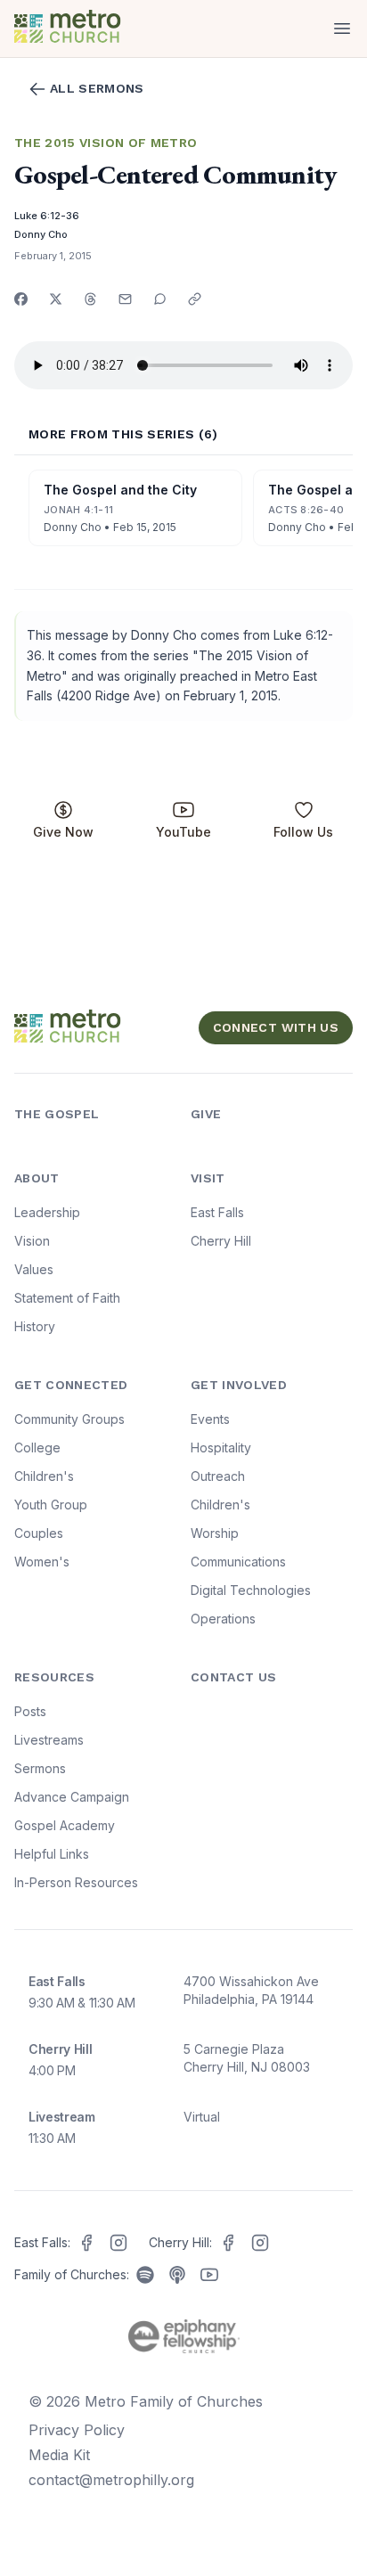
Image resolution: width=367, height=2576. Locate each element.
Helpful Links (52, 1854)
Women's (42, 1562)
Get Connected (71, 1385)
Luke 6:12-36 (47, 216)
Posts (30, 1711)
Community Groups (69, 1419)
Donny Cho (41, 234)
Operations (223, 1619)
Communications (238, 1562)
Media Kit (59, 2455)
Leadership (47, 1212)
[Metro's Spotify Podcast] (145, 2275)
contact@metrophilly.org (111, 2480)
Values (34, 1269)
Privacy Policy (77, 2430)
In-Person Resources (76, 1882)
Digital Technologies (251, 1590)
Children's (44, 1476)
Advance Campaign (72, 1797)
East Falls (217, 1212)
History (35, 1326)
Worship (215, 1533)
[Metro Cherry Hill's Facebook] (228, 2243)
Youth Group (51, 1505)
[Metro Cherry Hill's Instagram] (260, 2243)
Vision (32, 1241)
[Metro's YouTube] (209, 2275)
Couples (39, 1533)
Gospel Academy (65, 1825)
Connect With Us (276, 1027)
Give (206, 1114)
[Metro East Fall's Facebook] (86, 2243)
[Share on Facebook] (21, 299)
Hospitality (221, 1447)
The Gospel (57, 1114)
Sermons (40, 1768)
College (37, 1447)
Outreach (218, 1476)
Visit (208, 1178)
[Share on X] (56, 299)
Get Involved (239, 1385)
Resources (54, 1677)
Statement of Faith (67, 1298)
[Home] (95, 29)
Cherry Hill (221, 1241)
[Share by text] (160, 299)
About (37, 1178)
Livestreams (49, 1740)
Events (210, 1419)
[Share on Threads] (90, 299)
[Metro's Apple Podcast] (177, 2275)
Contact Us (234, 1677)
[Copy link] (195, 299)
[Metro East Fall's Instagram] (118, 2243)
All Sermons (97, 88)
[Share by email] (125, 299)
